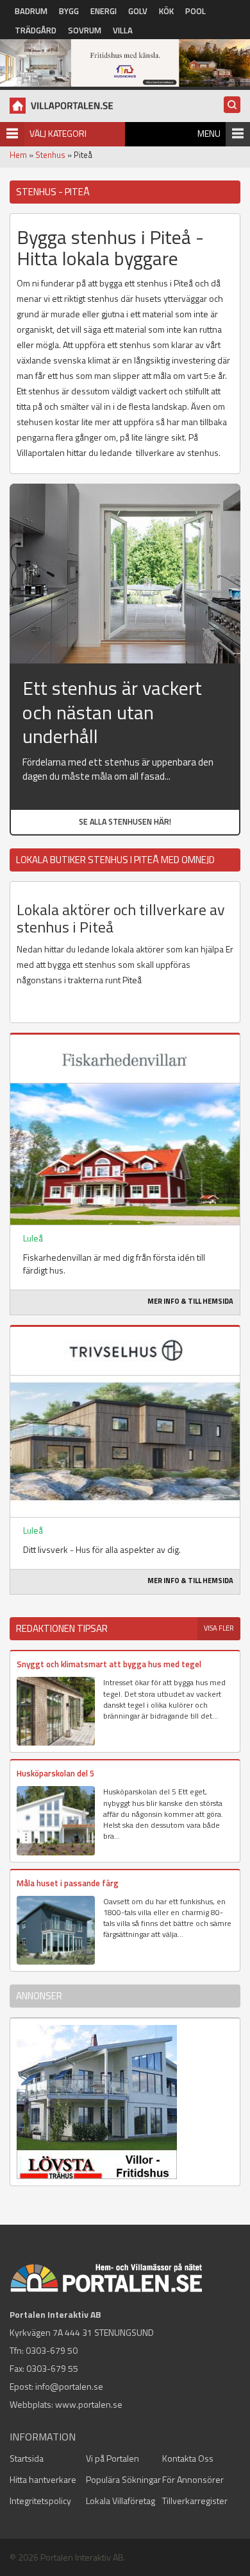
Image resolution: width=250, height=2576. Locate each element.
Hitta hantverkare (43, 2479)
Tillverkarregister (195, 2501)
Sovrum (85, 30)
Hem (18, 155)
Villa (123, 30)
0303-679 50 (52, 2350)
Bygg (69, 11)
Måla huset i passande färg (68, 1883)
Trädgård (36, 30)
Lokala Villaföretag (121, 2501)
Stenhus (50, 155)
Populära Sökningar (123, 2479)
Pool (196, 11)
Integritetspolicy (40, 2501)
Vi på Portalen (113, 2458)
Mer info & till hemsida (190, 1301)
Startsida (27, 2458)
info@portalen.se (69, 2386)
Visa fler (219, 1628)
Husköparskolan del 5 (55, 1773)
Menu (209, 133)
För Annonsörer (193, 2479)
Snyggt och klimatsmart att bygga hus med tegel (109, 1664)
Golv (138, 11)
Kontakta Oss (188, 2458)
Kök (166, 11)
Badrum (31, 11)
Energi (104, 11)
